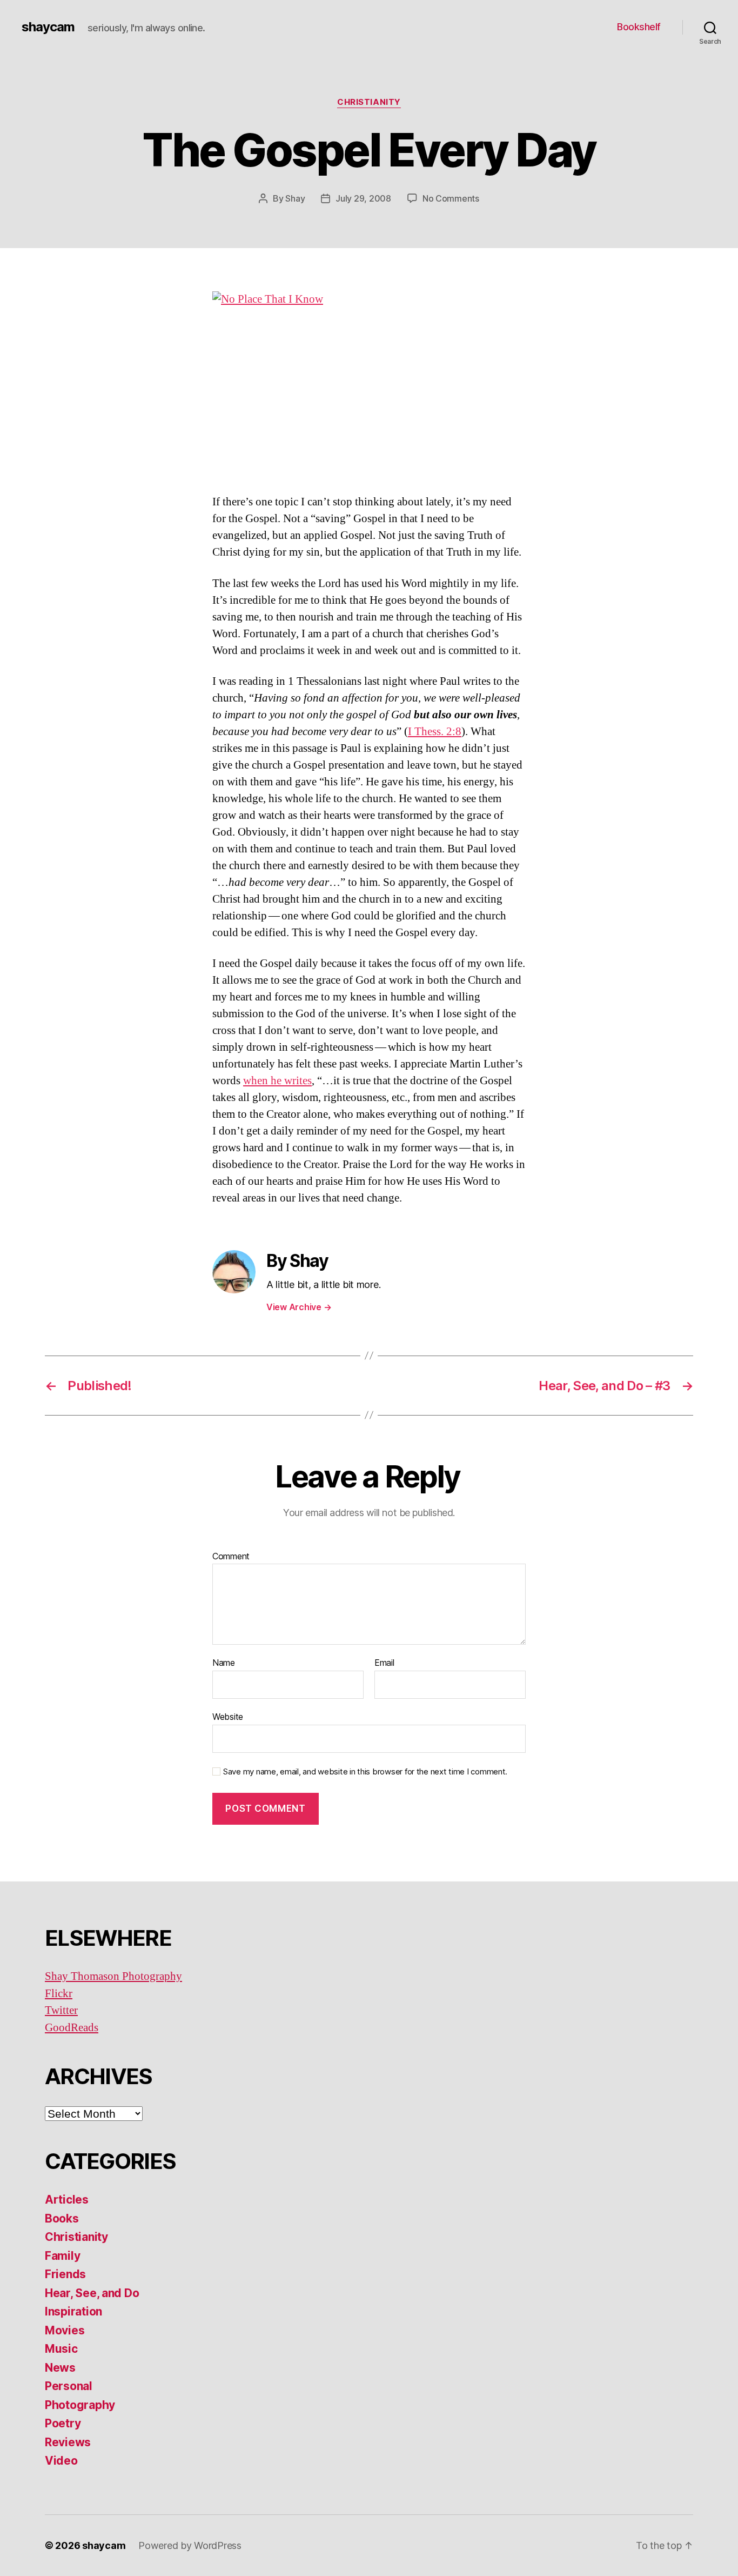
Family (62, 2256)
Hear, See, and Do (92, 2293)
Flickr (59, 1994)
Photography (80, 2405)
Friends (65, 2274)
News (60, 2368)
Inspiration (73, 2311)
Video (61, 2461)
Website (228, 1716)
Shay (295, 198)
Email (384, 1663)
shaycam (48, 27)
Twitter (61, 2010)
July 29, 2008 (363, 198)
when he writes (277, 1081)
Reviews (68, 2442)
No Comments (451, 198)
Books (62, 2218)
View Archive (299, 1307)
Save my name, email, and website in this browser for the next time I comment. (365, 1772)
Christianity (369, 102)
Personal (69, 2386)
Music (61, 2349)
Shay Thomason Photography (113, 1976)
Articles (67, 2200)
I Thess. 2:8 (435, 732)
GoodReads (72, 2028)
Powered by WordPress (190, 2545)
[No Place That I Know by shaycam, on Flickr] (369, 384)
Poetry (63, 2423)
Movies (65, 2330)
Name (224, 1663)
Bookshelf (639, 27)
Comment (231, 1557)
